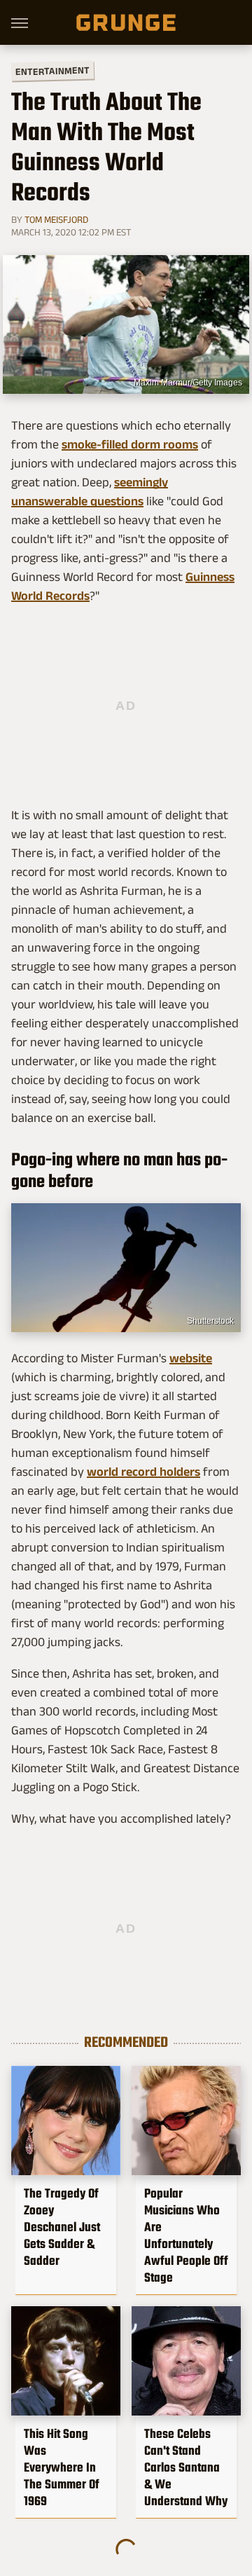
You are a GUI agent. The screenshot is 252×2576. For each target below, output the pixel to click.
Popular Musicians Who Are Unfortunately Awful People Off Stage (186, 2235)
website (191, 1358)
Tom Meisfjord (56, 219)
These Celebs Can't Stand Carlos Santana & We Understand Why (186, 2467)
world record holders (143, 1472)
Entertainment (52, 71)
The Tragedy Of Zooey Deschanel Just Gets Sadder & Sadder (62, 2227)
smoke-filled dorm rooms (130, 444)
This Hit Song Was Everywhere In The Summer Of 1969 (62, 2467)
